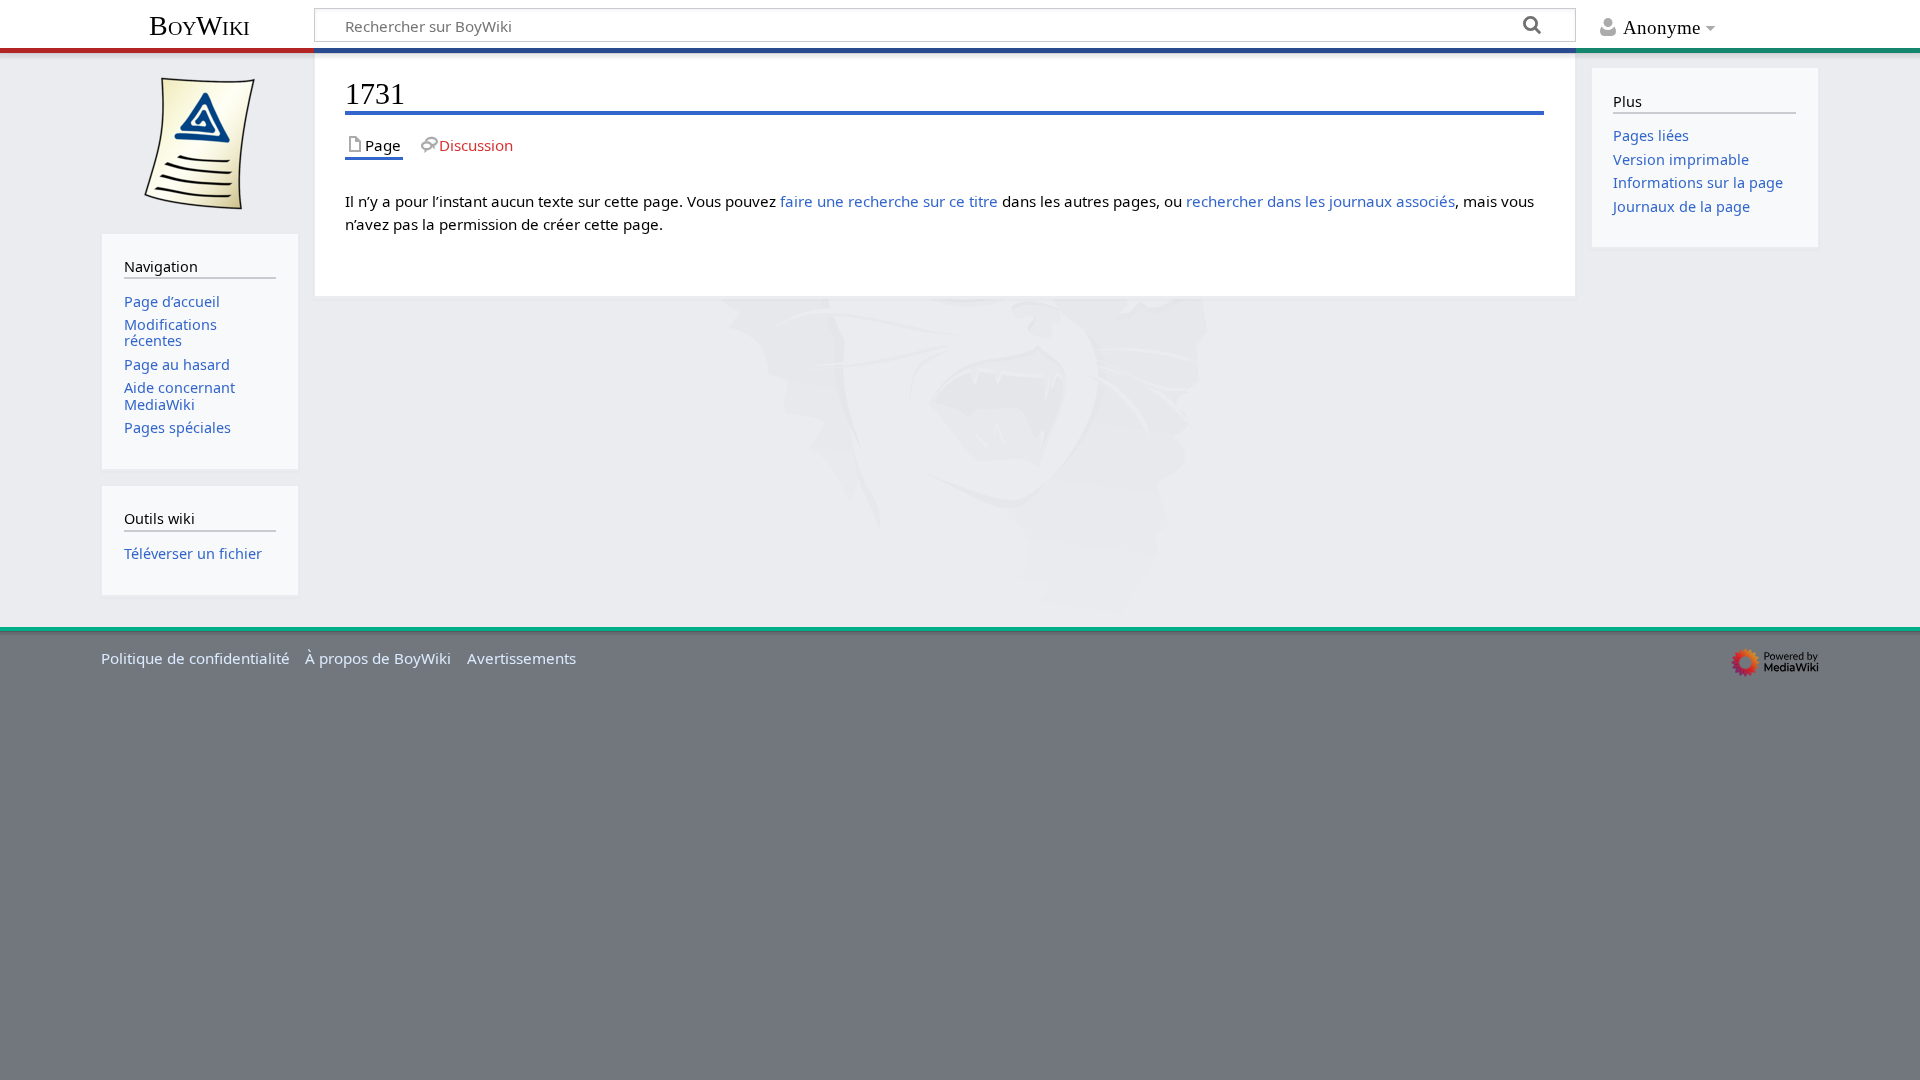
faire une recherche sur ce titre (889, 201)
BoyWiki (199, 25)
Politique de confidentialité (195, 658)
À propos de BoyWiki (378, 658)
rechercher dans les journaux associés (1320, 201)
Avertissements (521, 658)
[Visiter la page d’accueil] (200, 141)
